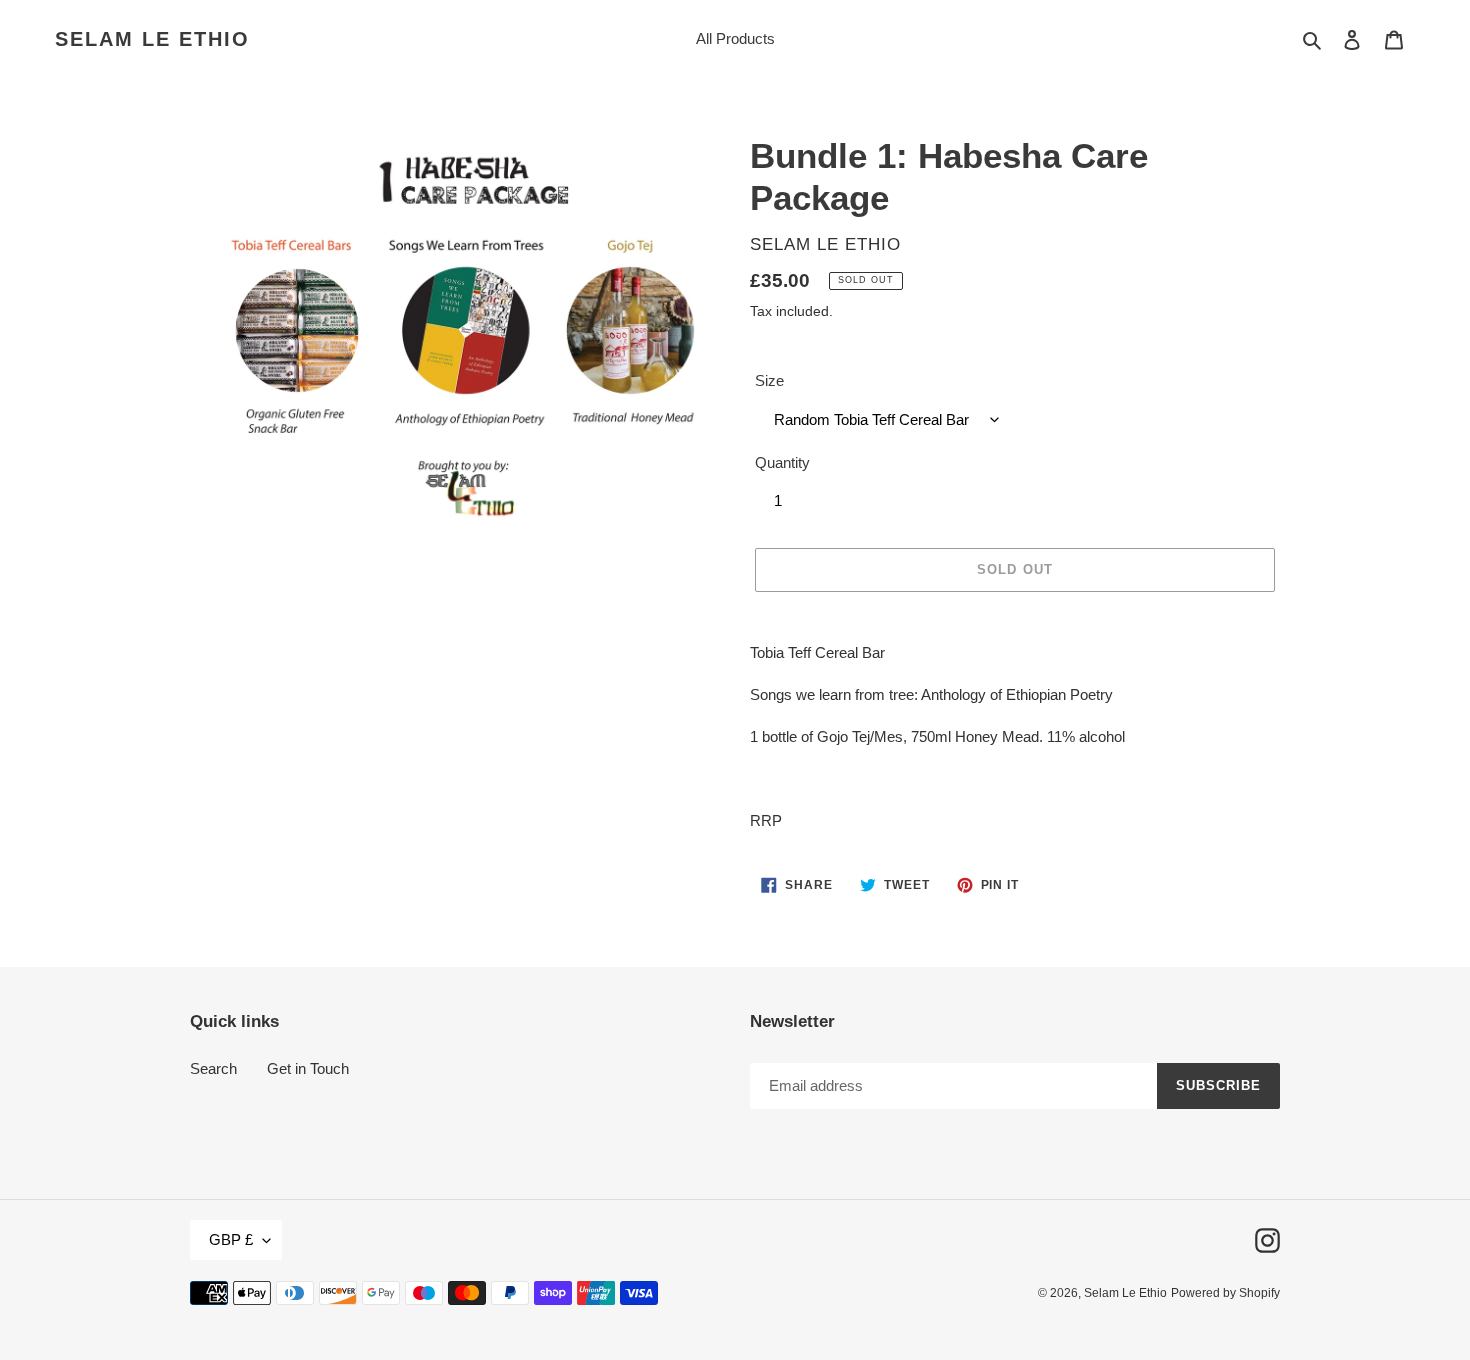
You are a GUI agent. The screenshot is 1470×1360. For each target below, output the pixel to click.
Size (769, 380)
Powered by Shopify (1225, 1293)
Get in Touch (308, 1068)
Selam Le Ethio (152, 39)
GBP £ (231, 1239)
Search (213, 1068)
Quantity (782, 462)
